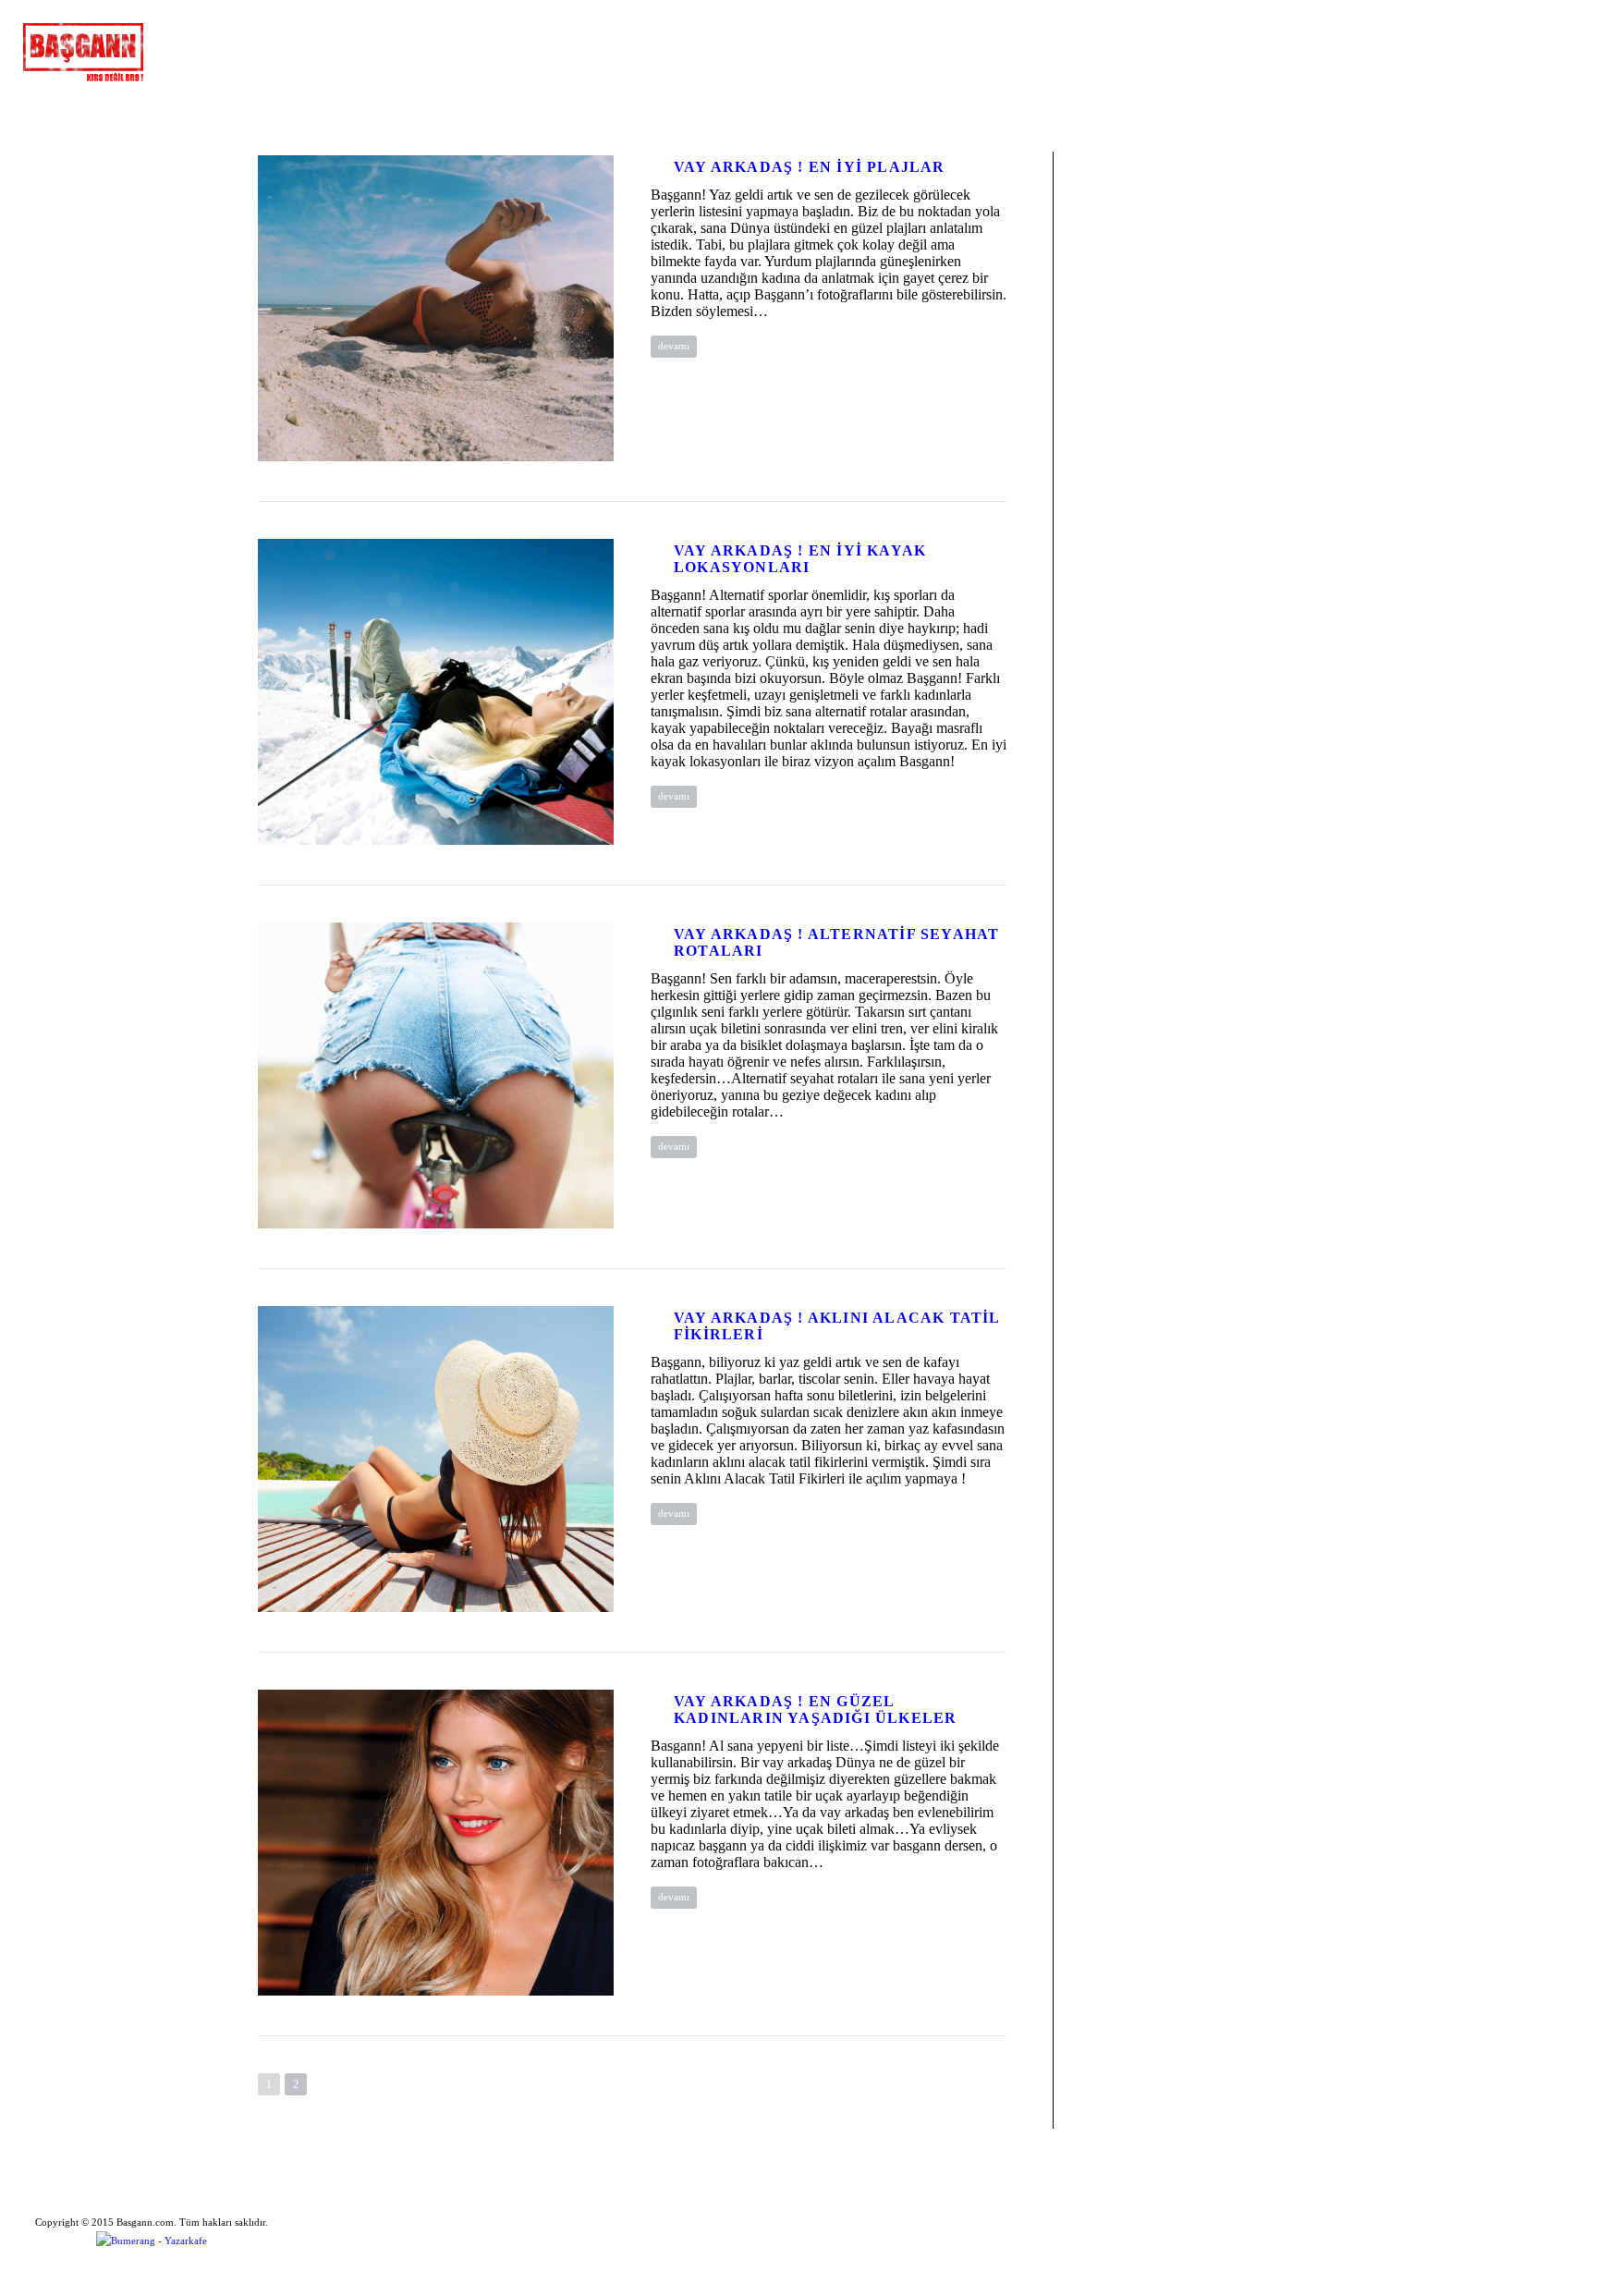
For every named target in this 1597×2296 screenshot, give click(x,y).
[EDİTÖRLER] (314, 51)
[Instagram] (1524, 37)
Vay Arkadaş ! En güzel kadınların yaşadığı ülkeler (815, 1710)
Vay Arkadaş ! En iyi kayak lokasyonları (800, 559)
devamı (674, 346)
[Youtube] (1557, 37)
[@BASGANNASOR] (360, 51)
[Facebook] (1424, 37)
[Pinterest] (1457, 37)
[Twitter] (1491, 37)
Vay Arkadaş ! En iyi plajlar (810, 167)
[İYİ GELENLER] (215, 51)
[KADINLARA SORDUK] (265, 51)
